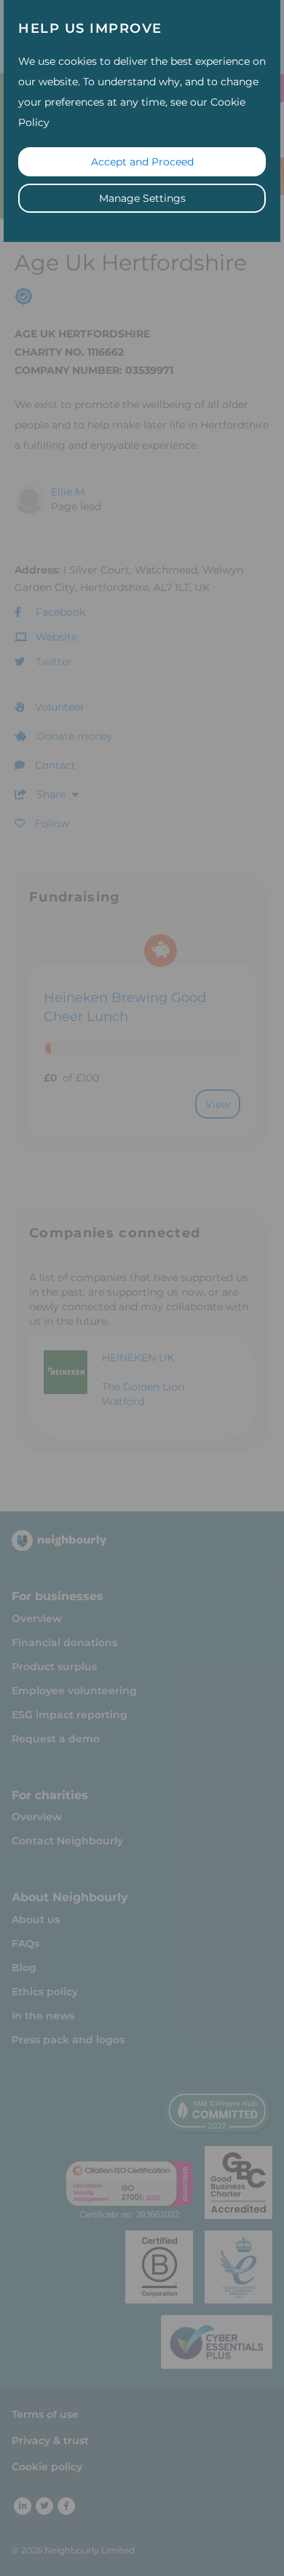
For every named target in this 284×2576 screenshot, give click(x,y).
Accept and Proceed (142, 162)
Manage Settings (142, 198)
